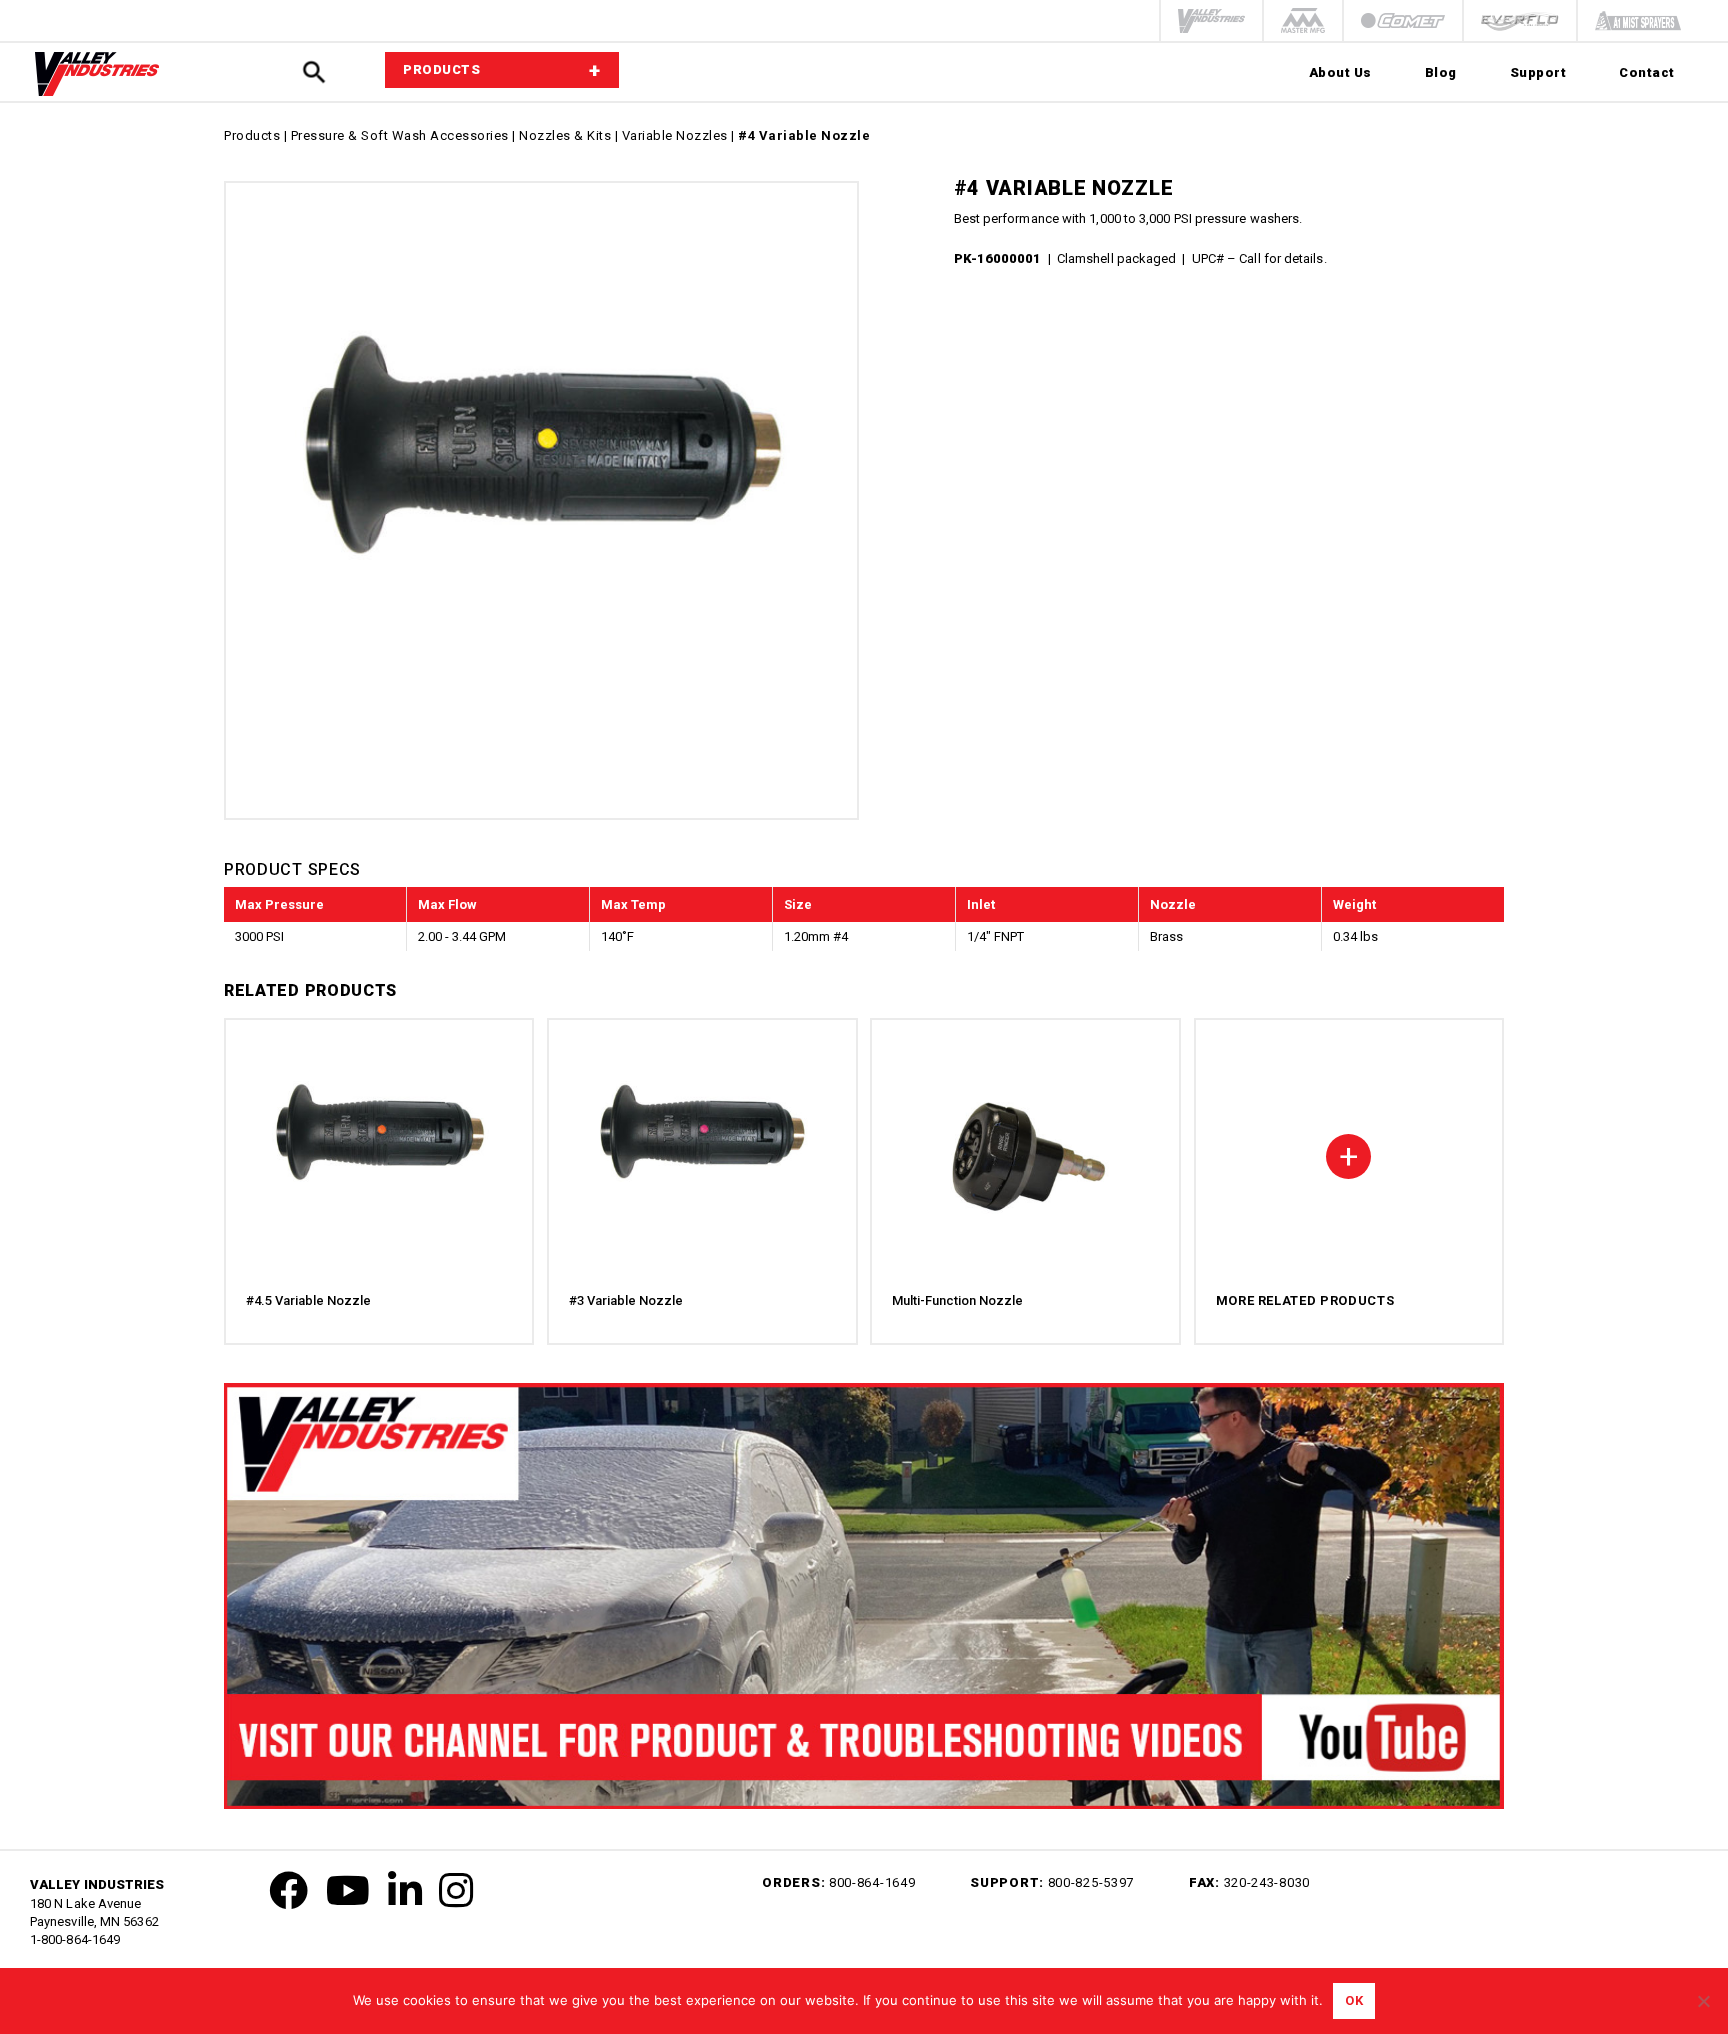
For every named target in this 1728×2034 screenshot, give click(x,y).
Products (252, 135)
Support (1538, 72)
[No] (1703, 2001)
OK (1354, 2000)
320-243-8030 (1267, 1882)
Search (313, 72)
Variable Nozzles (675, 135)
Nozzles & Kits (565, 135)
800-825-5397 (1091, 1882)
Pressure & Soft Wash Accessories (400, 135)
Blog (1441, 72)
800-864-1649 (872, 1882)
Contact (1647, 72)
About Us (1340, 72)
